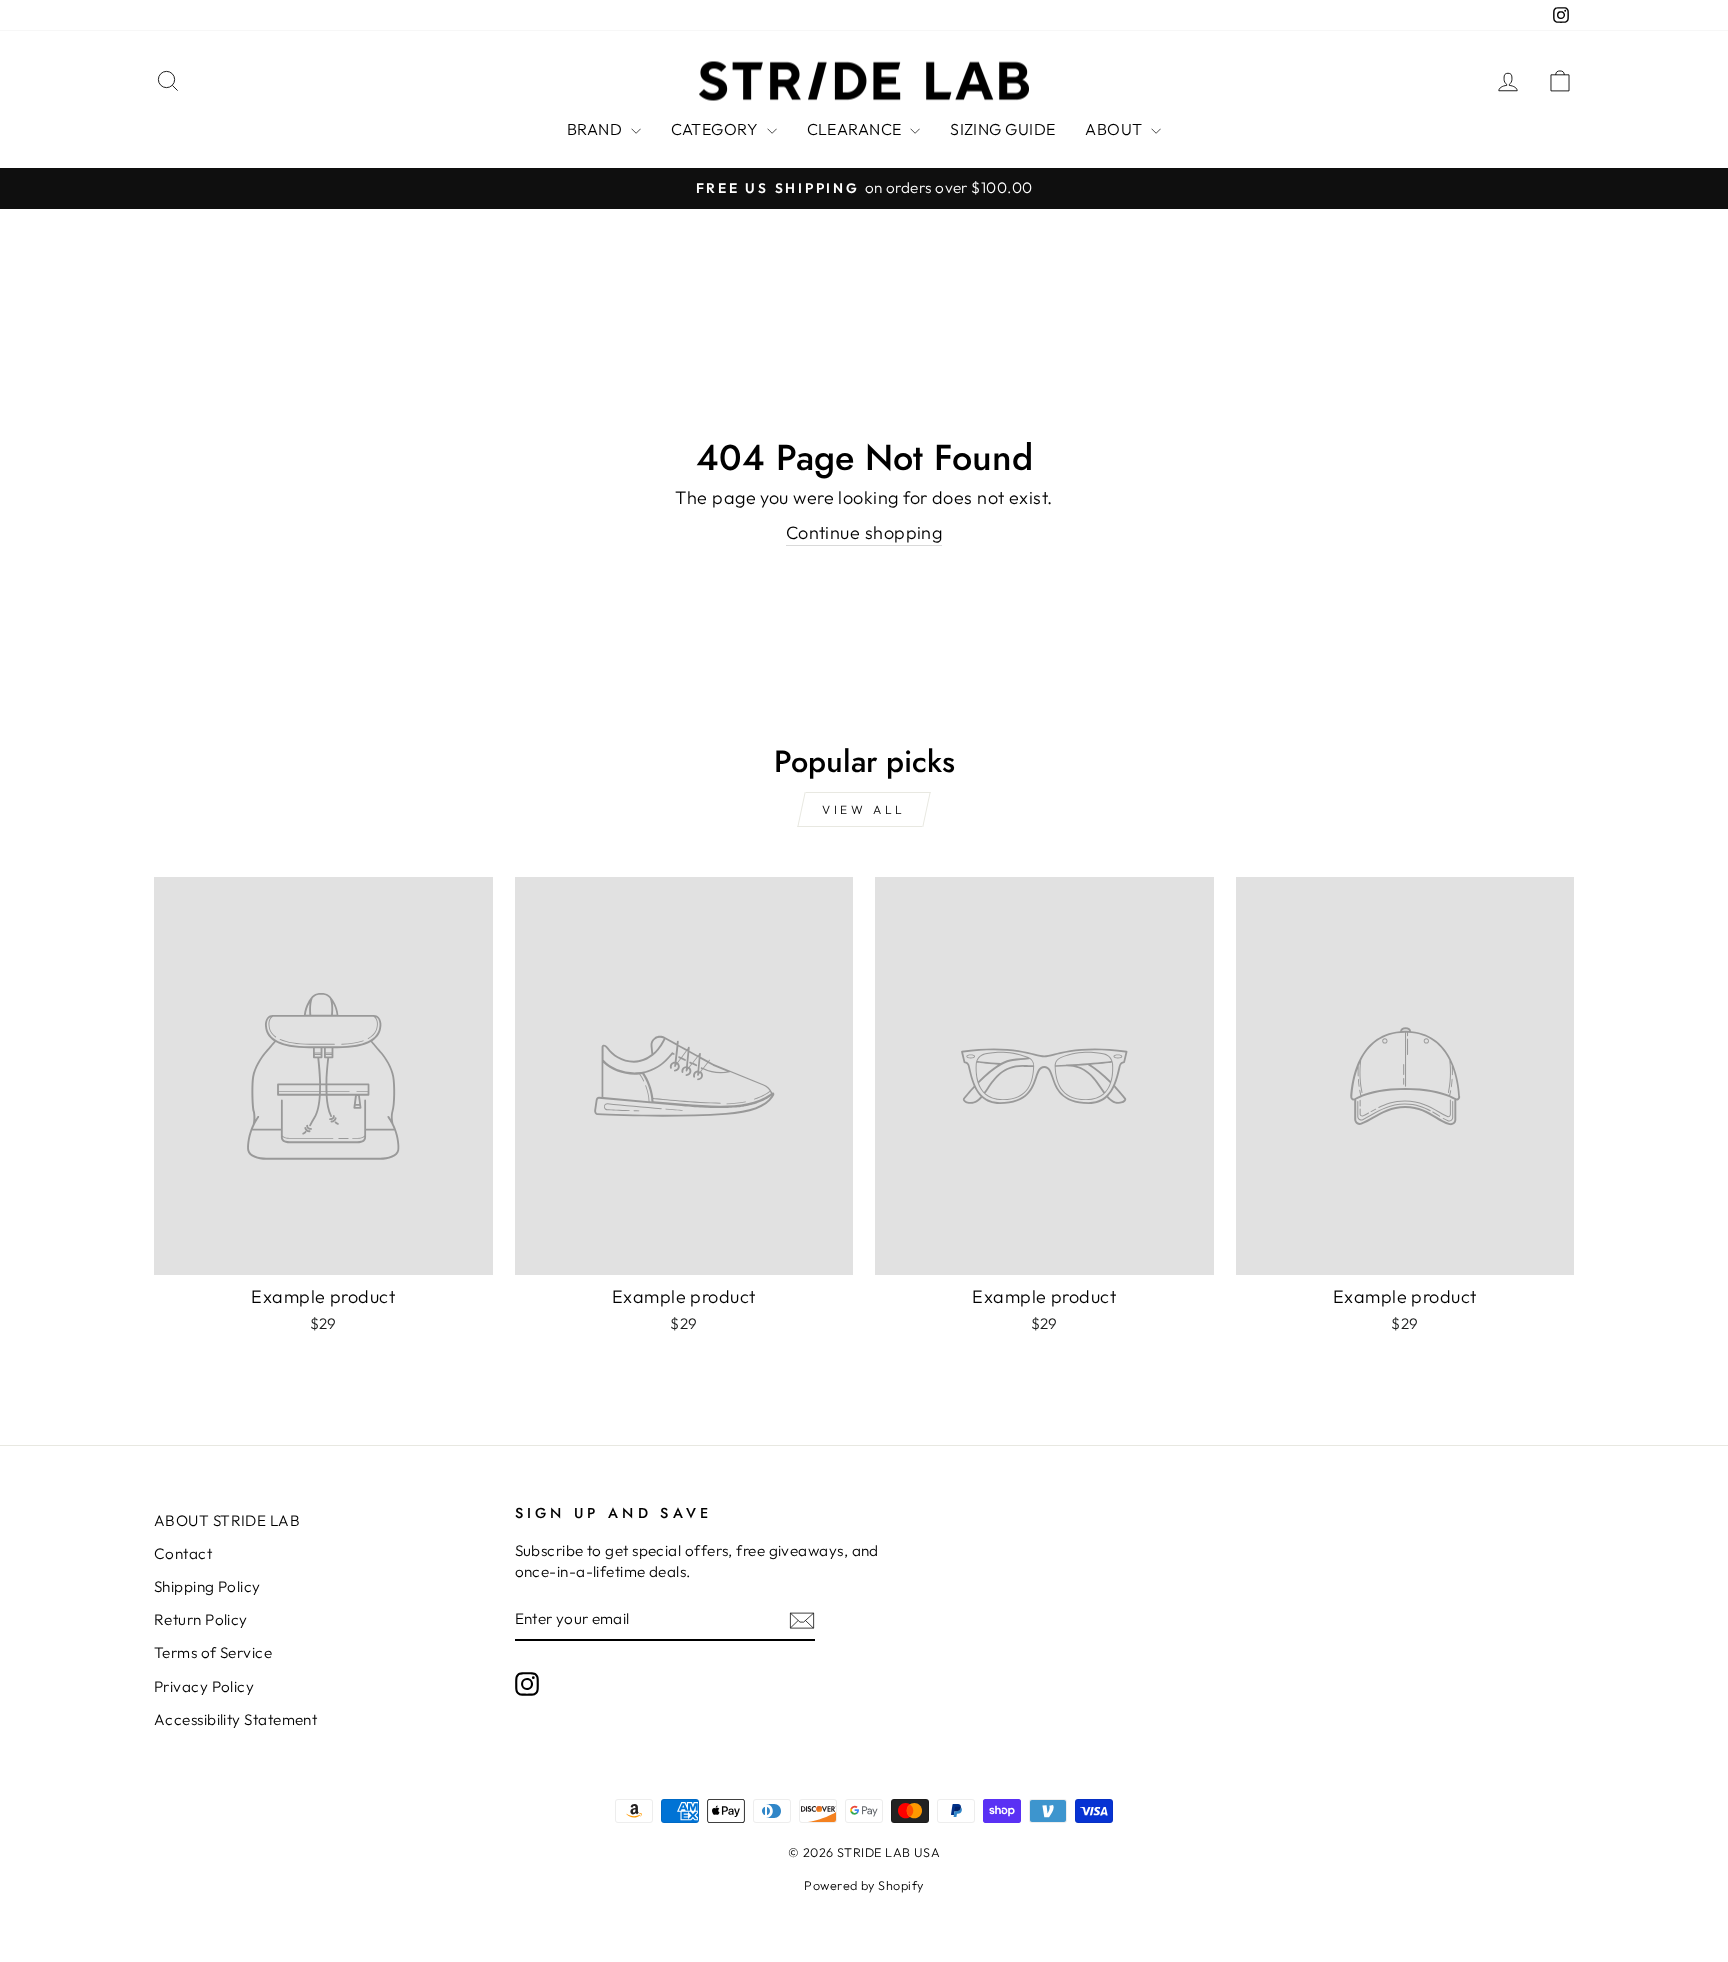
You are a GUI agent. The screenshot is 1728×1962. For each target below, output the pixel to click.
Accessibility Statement (235, 1719)
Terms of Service (213, 1652)
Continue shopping (864, 532)
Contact (183, 1553)
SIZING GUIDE (1002, 129)
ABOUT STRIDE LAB (227, 1520)
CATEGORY (716, 129)
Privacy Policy (204, 1686)
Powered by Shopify (863, 1885)
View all (864, 809)
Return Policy (201, 1619)
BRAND (596, 129)
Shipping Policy (207, 1586)
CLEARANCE (856, 129)
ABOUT (1115, 129)
